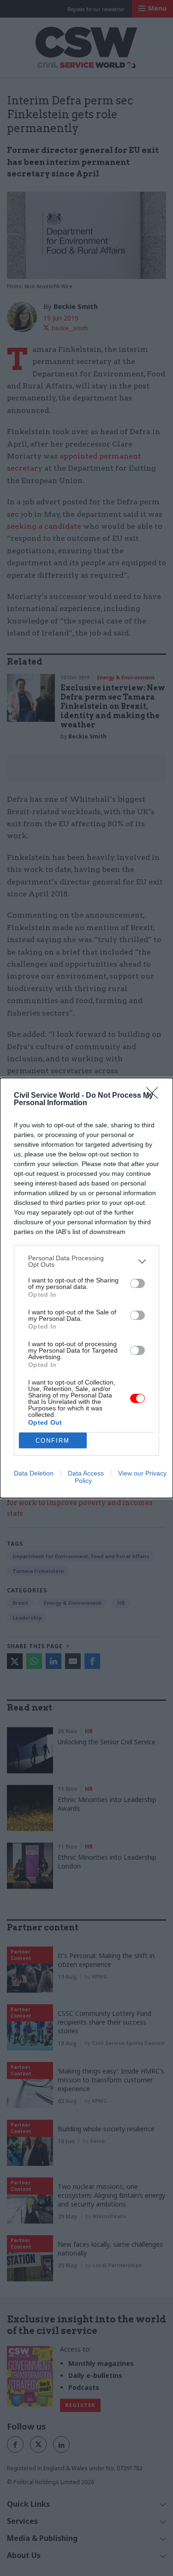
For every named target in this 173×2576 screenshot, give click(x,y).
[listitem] (86, 1261)
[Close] (155, 1096)
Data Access (86, 1473)
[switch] (137, 1283)
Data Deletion (34, 1473)
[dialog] (86, 1288)
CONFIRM (53, 1441)
